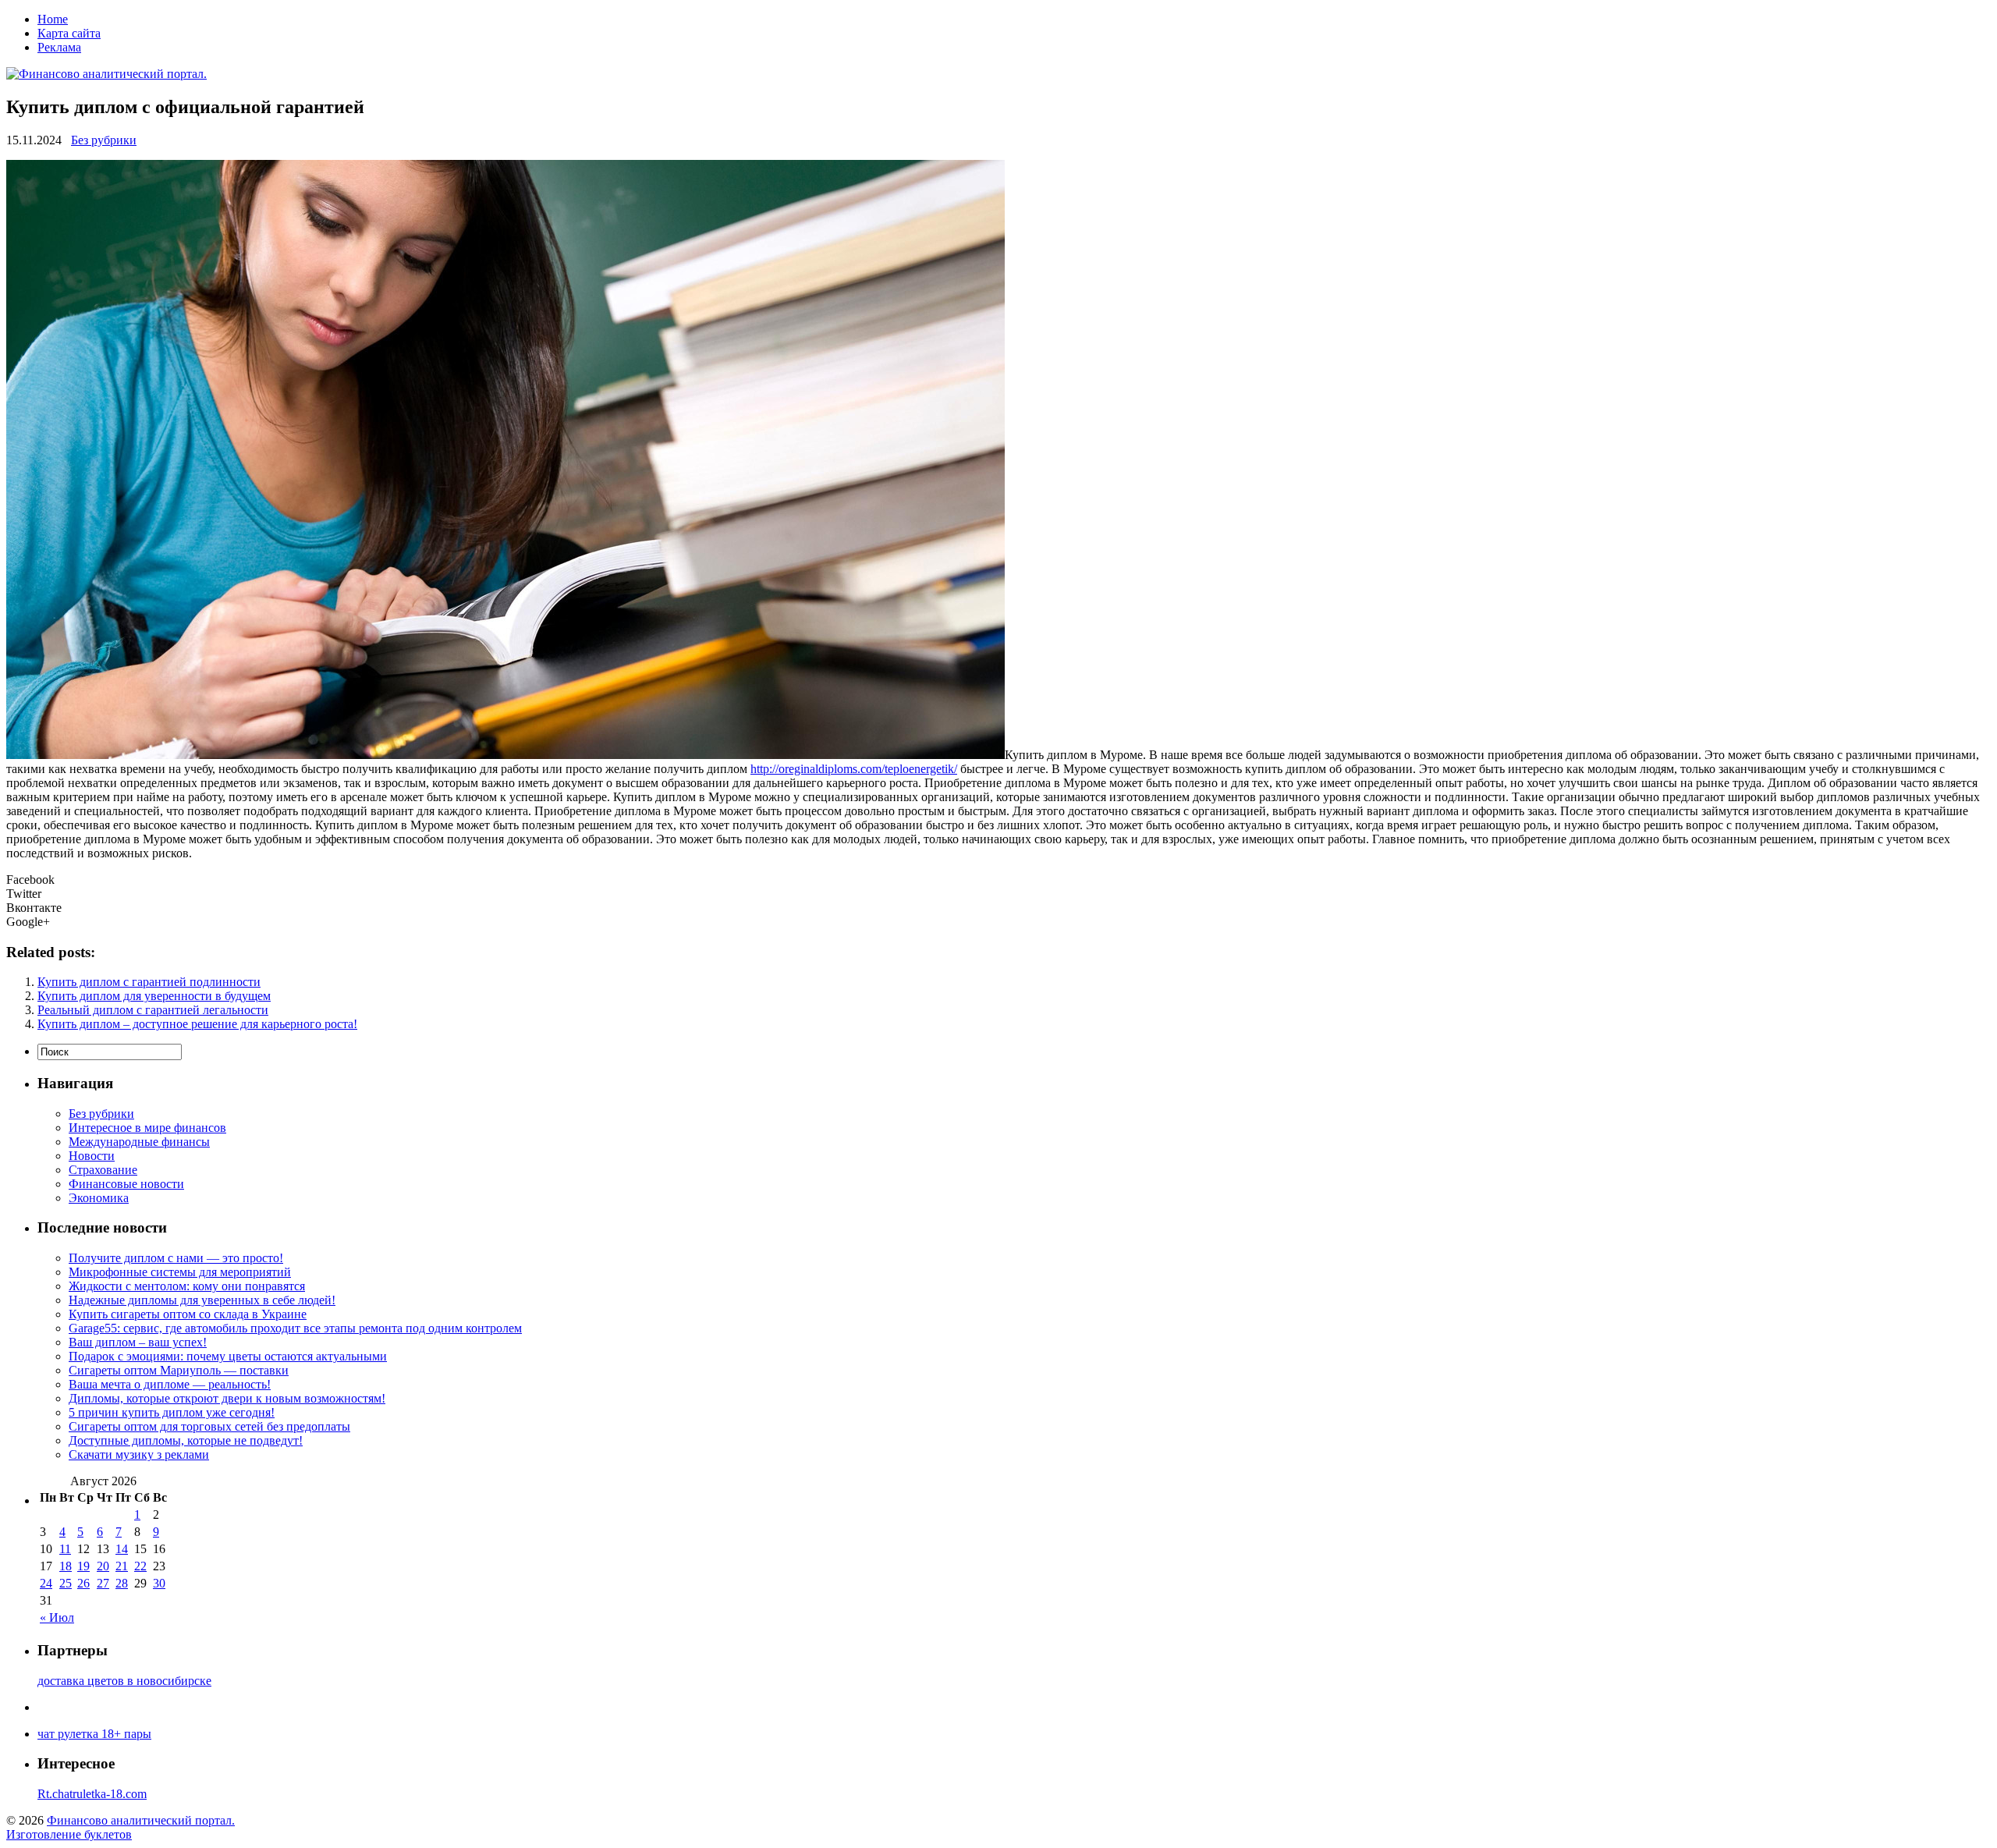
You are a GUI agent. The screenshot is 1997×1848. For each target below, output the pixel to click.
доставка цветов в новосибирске (124, 1681)
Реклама (59, 47)
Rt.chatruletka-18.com (92, 1794)
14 (122, 1549)
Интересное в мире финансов (147, 1128)
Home (53, 19)
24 (46, 1583)
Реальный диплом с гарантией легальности (153, 1010)
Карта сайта (69, 33)
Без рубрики (104, 140)
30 (159, 1583)
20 (103, 1566)
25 (66, 1583)
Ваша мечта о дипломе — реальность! (170, 1384)
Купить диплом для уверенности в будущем (154, 996)
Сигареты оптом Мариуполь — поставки (179, 1370)
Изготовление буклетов (69, 1834)
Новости (92, 1156)
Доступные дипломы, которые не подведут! (186, 1440)
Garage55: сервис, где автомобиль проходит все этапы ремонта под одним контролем (295, 1328)
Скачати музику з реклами (139, 1454)
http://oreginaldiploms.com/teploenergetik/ (854, 769)
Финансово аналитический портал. (141, 1820)
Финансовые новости (126, 1184)
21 (122, 1566)
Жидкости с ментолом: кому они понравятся (187, 1286)
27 (103, 1583)
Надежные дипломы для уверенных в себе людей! (202, 1300)
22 (140, 1566)
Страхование (103, 1170)
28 (122, 1583)
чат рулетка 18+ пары (94, 1734)
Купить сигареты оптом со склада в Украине (188, 1314)
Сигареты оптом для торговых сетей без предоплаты (209, 1426)
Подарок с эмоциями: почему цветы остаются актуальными (228, 1356)
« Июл (57, 1617)
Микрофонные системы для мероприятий (180, 1272)
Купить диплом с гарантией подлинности (149, 982)
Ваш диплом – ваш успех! (138, 1342)
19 (83, 1566)
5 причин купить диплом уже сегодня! (172, 1412)
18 (66, 1566)
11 (65, 1549)
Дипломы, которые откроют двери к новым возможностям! (227, 1398)
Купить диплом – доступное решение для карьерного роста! (197, 1024)
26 (83, 1583)
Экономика (99, 1198)
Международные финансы (139, 1142)
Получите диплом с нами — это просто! (176, 1258)
